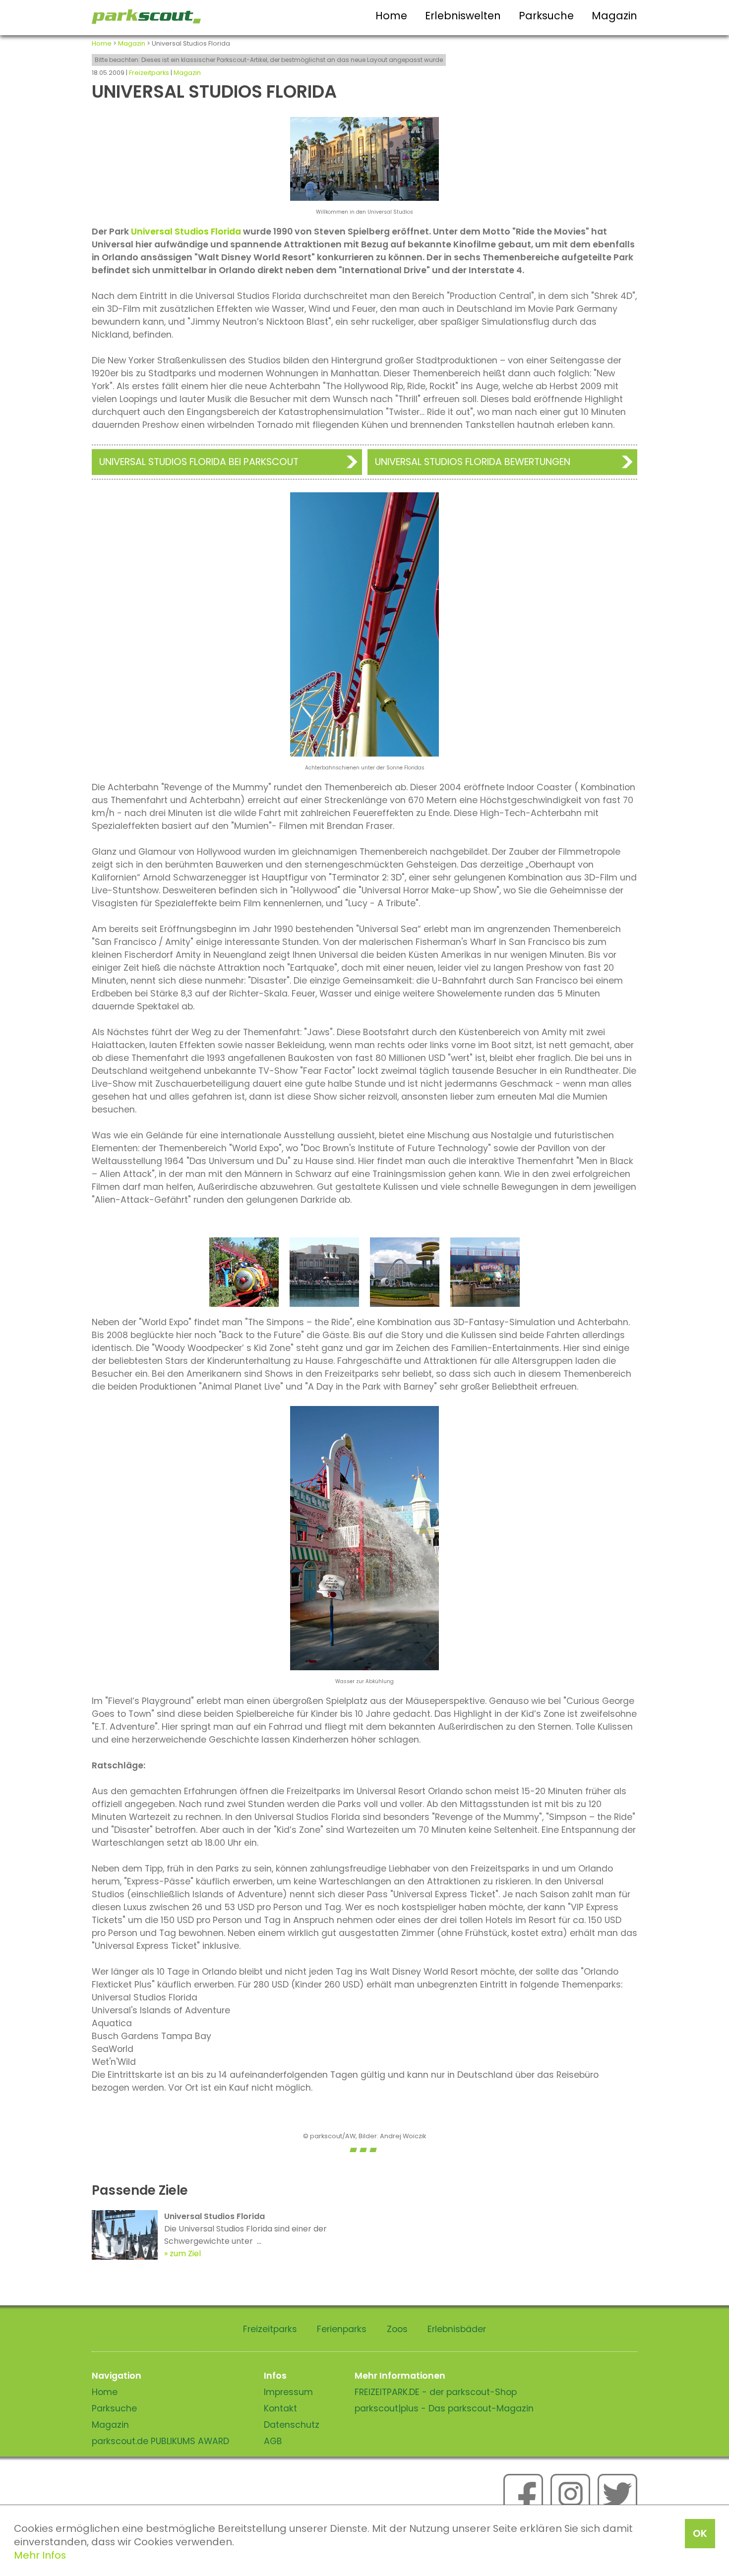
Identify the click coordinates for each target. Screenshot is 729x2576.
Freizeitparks (149, 73)
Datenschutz (292, 2425)
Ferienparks (342, 2329)
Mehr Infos (40, 2555)
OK (700, 2533)
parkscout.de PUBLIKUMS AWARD (160, 2441)
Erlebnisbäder (457, 2329)
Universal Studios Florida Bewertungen (473, 462)
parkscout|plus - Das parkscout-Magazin (444, 2408)
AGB (273, 2441)
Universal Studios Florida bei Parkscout (199, 462)
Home (391, 16)
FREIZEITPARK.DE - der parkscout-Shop (436, 2392)
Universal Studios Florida (186, 232)
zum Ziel (185, 2254)
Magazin (614, 16)
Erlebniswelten (463, 16)
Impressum (288, 2392)
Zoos (397, 2329)
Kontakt (280, 2408)
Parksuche (546, 16)
